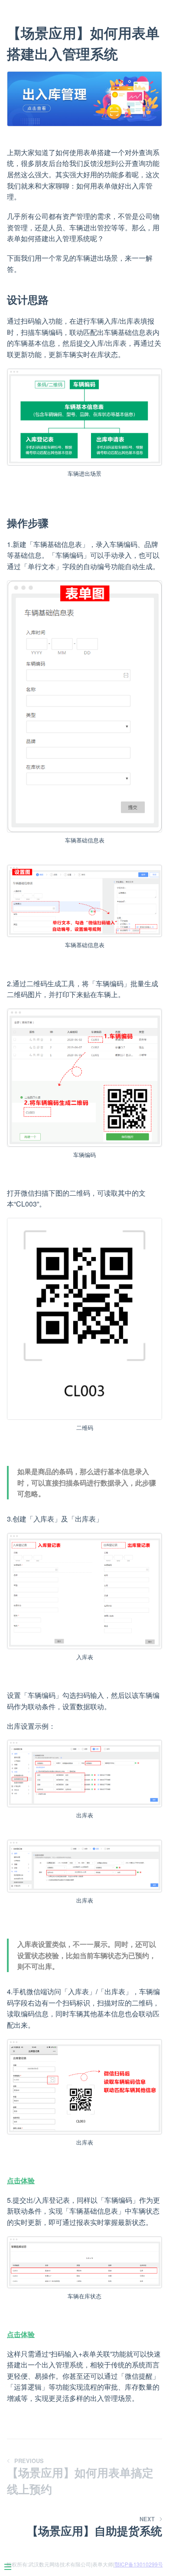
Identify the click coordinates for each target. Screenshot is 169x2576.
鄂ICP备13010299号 (139, 2564)
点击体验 (21, 2180)
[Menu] (6, 2570)
